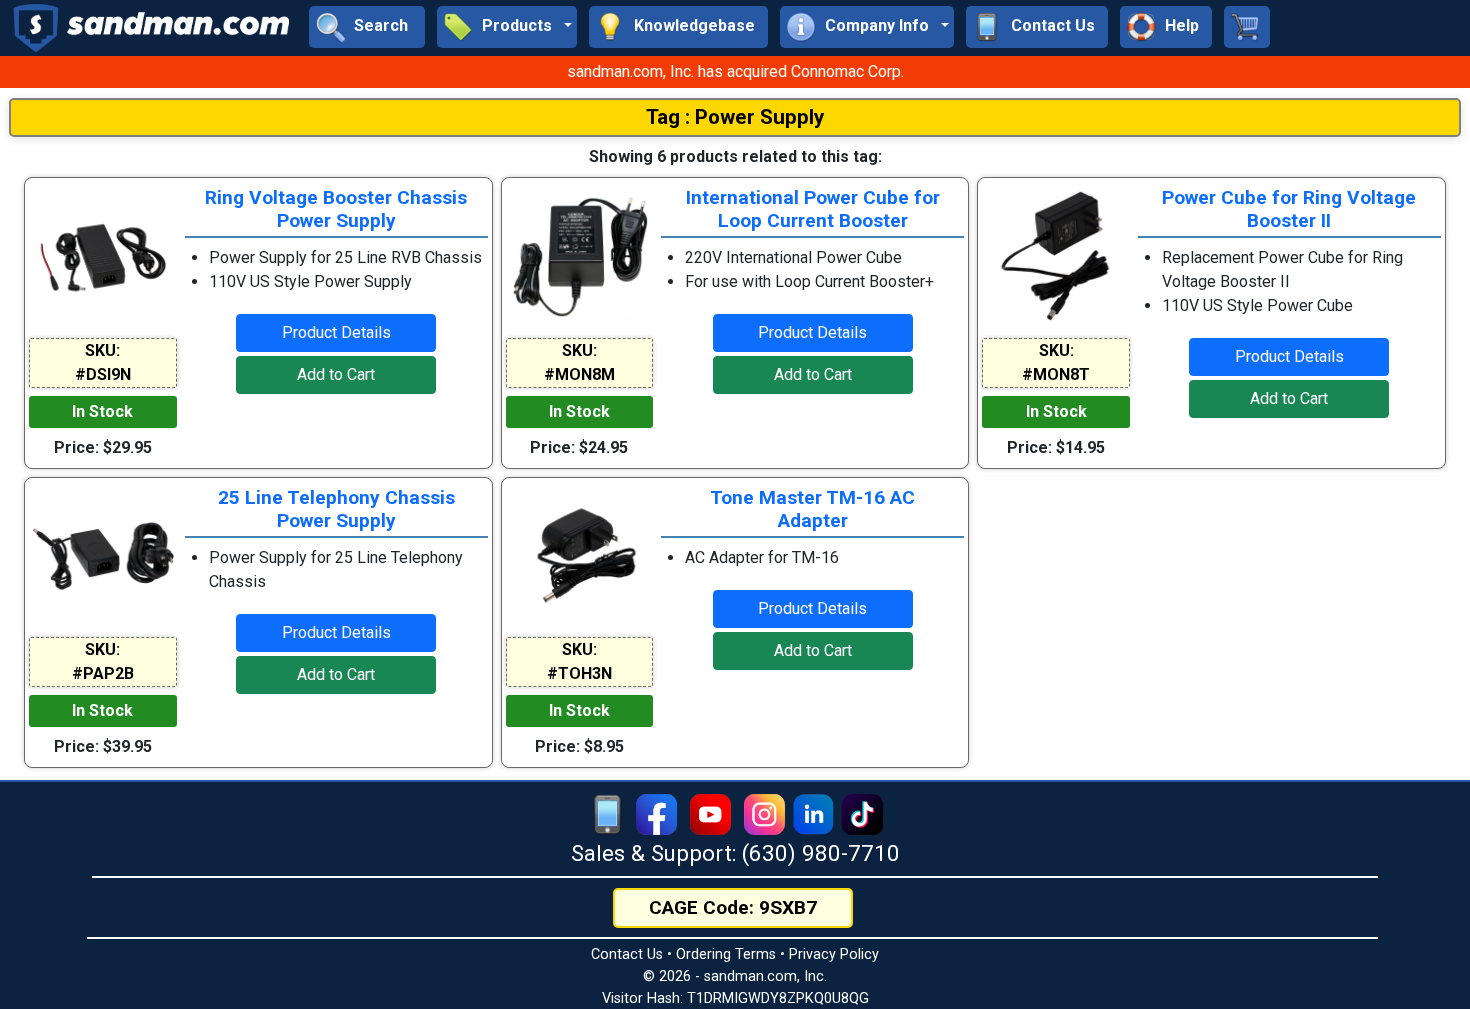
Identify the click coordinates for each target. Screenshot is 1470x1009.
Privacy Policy (834, 954)
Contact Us (627, 954)
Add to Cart (336, 374)
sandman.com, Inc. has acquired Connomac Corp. (735, 71)
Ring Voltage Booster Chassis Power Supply (336, 209)
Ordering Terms (726, 954)
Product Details (336, 332)
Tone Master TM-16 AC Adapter (812, 509)
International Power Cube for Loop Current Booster (813, 209)
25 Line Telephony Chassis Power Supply (336, 509)
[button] (507, 27)
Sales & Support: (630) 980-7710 (735, 853)
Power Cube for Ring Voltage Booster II (1289, 209)
